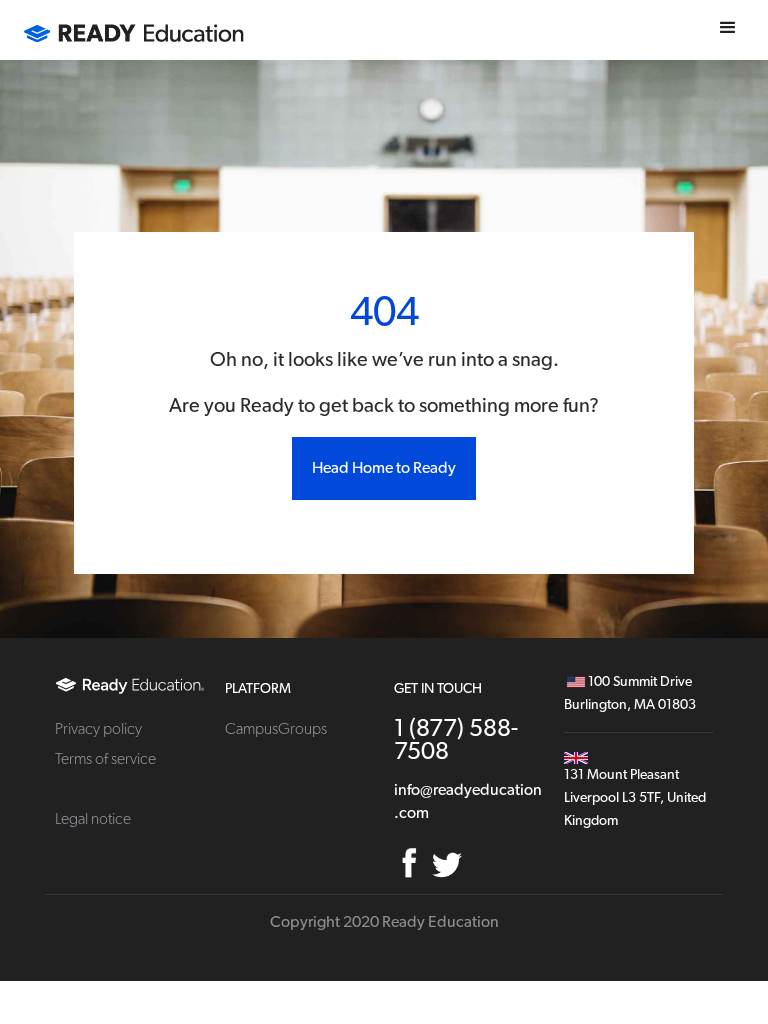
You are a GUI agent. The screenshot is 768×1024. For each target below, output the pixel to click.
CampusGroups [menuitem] (276, 729)
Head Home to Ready (384, 468)
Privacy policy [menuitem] (98, 729)
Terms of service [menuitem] (105, 759)
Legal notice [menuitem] (93, 819)
